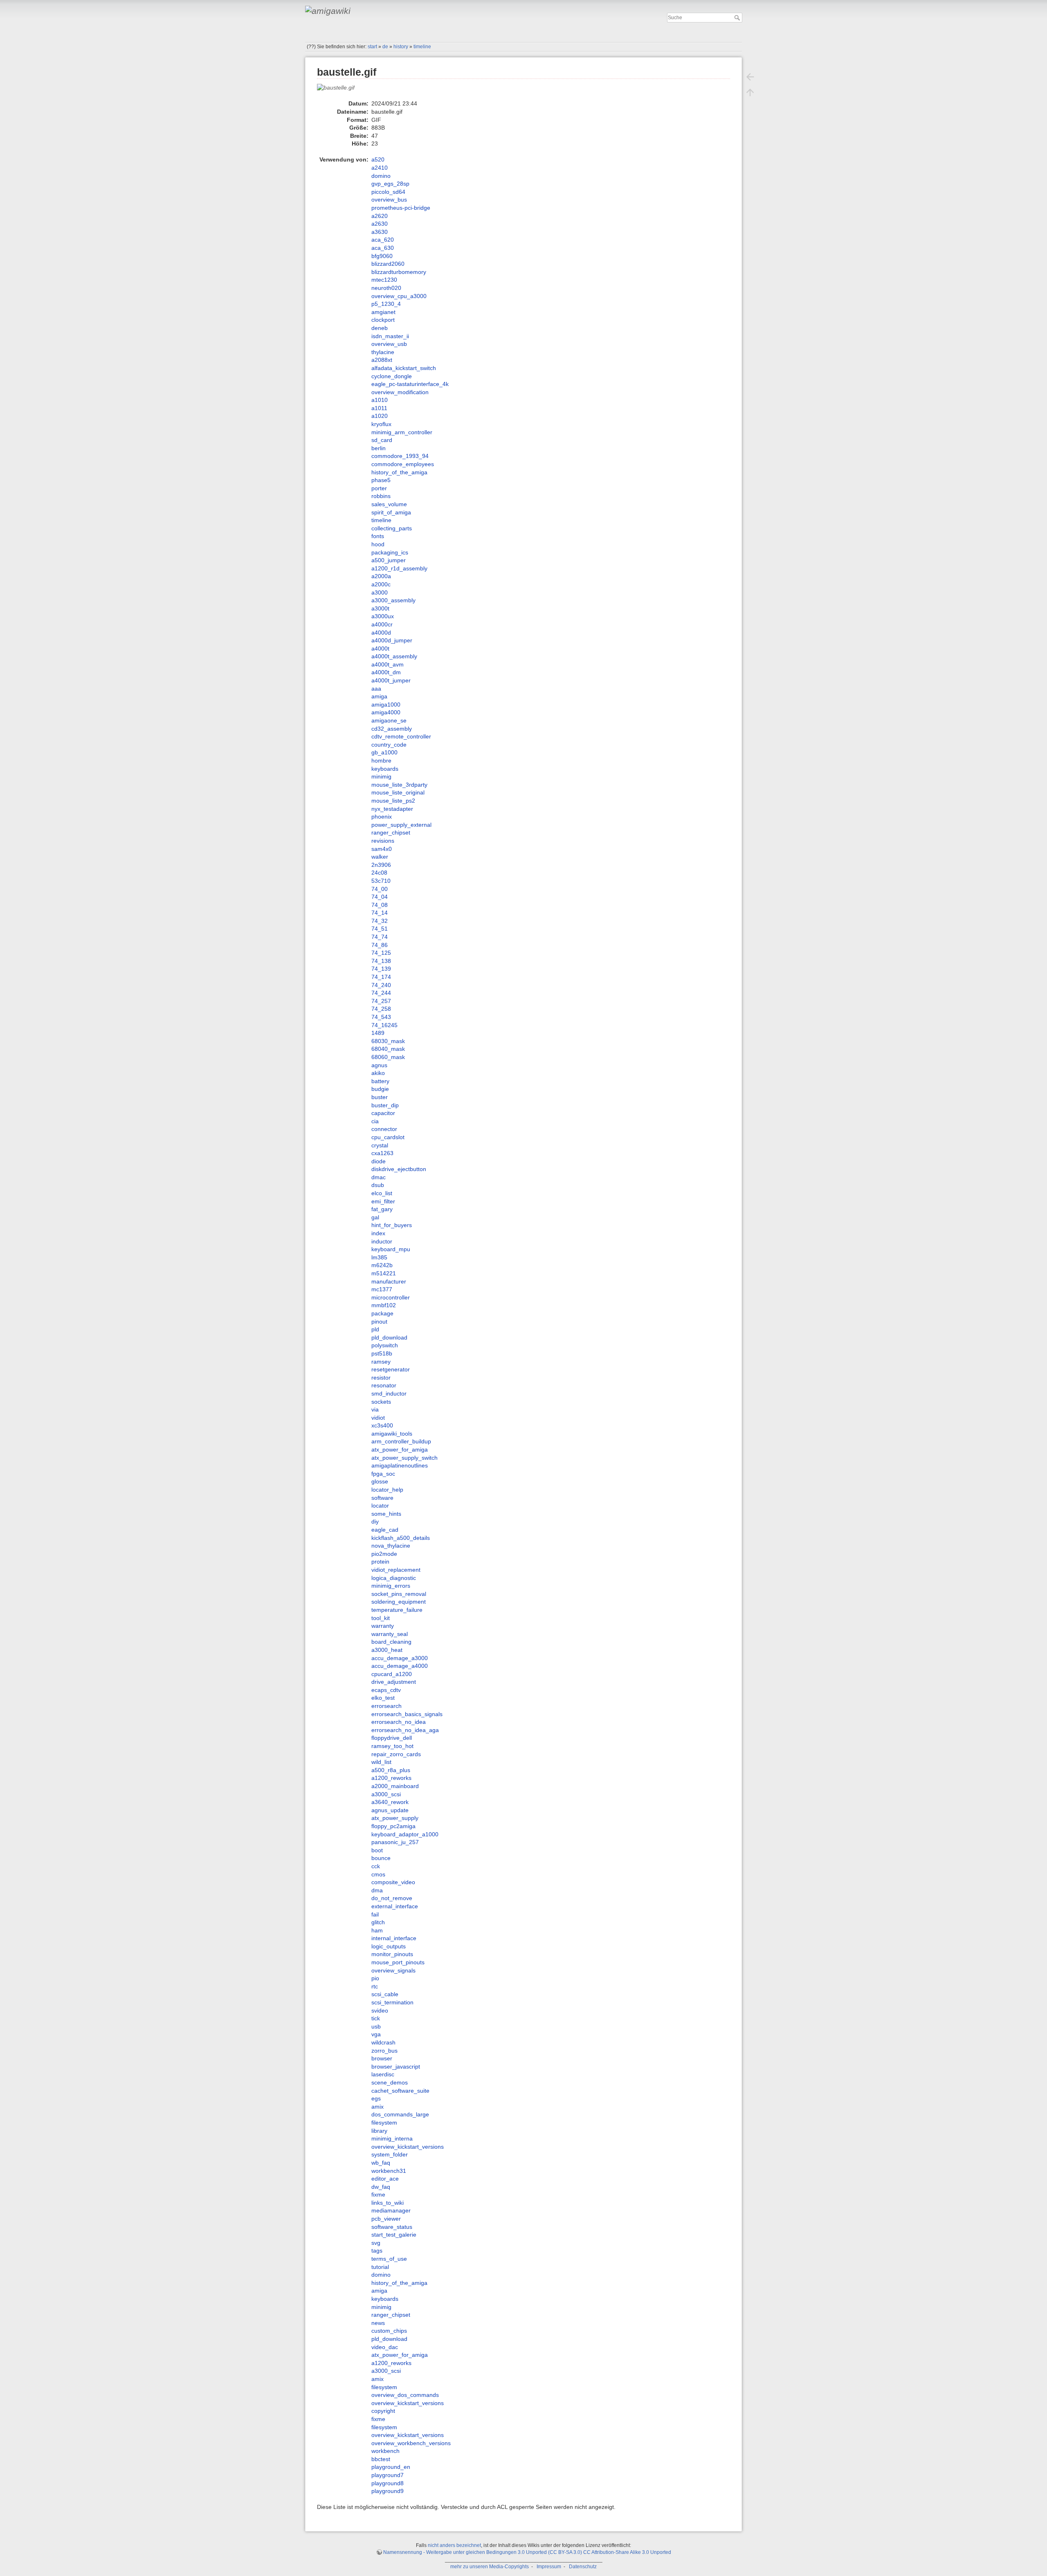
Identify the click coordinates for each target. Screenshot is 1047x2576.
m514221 (384, 1273)
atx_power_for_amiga (400, 1450)
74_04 (380, 897)
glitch (378, 1922)
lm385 (379, 1257)
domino (381, 176)
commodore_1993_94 (400, 456)
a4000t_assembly (394, 656)
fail (375, 1914)
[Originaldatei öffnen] (340, 91)
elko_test (383, 1698)
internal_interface (394, 1938)
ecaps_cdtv (386, 1690)
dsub (378, 1185)
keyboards (385, 769)
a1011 (379, 408)
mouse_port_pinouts (398, 1962)
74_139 (381, 969)
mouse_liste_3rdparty (399, 785)
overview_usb (389, 344)
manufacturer (389, 1281)
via (375, 1409)
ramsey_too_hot (392, 1746)
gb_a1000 (384, 752)
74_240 (381, 985)
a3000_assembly (393, 600)
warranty (383, 1626)
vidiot (378, 1418)
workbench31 (389, 2171)
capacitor (383, 1113)
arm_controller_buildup (401, 1441)
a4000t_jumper (391, 680)
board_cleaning (391, 1642)
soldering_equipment (399, 1602)
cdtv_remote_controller (401, 736)
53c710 (381, 881)
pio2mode (384, 1554)
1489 (378, 1033)
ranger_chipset (391, 832)
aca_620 (383, 240)
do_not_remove (392, 1898)
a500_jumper (389, 560)
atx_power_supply (395, 1818)
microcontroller (391, 1297)
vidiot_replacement (396, 1570)
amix (377, 2107)
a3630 (380, 232)
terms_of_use (389, 2259)
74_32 (380, 921)
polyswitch (385, 1345)
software (382, 1498)
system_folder (390, 2154)
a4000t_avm (388, 664)
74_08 (380, 905)
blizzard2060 (388, 264)
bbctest (381, 2459)
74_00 (380, 889)
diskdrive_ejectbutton (399, 1169)
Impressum (549, 2567)
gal (375, 1217)
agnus (379, 1065)
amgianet (383, 312)
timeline (422, 47)
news (378, 2323)
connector (384, 1129)
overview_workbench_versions (411, 2443)
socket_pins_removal (399, 1594)
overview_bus (389, 200)
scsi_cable (385, 1994)
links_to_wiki (388, 2203)
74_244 (381, 993)
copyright (383, 2411)
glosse (380, 1481)
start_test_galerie (394, 2235)
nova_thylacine (391, 1546)
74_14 (380, 913)
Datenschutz (583, 2567)
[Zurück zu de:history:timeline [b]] (750, 77)
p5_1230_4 (386, 304)
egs (376, 2098)
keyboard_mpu (391, 1249)
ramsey (381, 1362)
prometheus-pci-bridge (401, 208)
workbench (385, 2451)
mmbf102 (384, 1305)
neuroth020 (386, 288)
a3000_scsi (386, 1794)
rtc (375, 1986)
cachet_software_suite (400, 2091)
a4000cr (382, 624)
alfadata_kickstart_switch (404, 368)
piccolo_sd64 (388, 192)
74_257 (381, 1001)
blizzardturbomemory (399, 272)
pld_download (389, 1337)
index (378, 1233)
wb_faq (381, 2163)
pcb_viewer (386, 2219)
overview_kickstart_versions (408, 2147)
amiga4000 (386, 712)
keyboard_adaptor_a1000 (405, 1834)
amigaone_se (389, 720)
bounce (381, 1858)
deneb (380, 328)
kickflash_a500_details (401, 1538)
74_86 (380, 945)
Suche (738, 18)
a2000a (381, 576)
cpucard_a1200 (392, 1674)
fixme (378, 2195)
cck (376, 1866)
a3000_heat (387, 1650)
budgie (380, 1089)
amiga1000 (386, 705)
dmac (379, 1177)
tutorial (380, 2267)
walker (380, 857)
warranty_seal (390, 1634)
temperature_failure (397, 1610)
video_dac (385, 2347)
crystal (380, 1145)
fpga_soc (383, 1474)
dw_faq (381, 2187)
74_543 (381, 1017)
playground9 (388, 2491)
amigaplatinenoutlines (400, 1465)
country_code (389, 745)
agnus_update (390, 1810)
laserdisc (383, 2074)
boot (377, 1850)
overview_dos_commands (405, 2395)
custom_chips (389, 2331)
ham (377, 1930)
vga (376, 2034)
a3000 (380, 592)
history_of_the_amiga (399, 472)
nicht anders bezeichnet (454, 2545)
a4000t (380, 648)
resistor (381, 1378)
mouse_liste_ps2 (393, 801)
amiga (379, 696)
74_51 (380, 929)
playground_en (391, 2467)
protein (380, 1562)
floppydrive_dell (392, 1738)
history (401, 47)
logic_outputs (389, 1946)
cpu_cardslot (388, 1137)
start (372, 47)
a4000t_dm (386, 672)
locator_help (387, 1490)
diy (375, 1521)
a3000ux (383, 616)
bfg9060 (382, 256)
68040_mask (388, 1049)
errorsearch (386, 1706)
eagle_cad (385, 1530)
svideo (380, 2011)
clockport (383, 320)
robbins (381, 496)
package (382, 1313)
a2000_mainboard (395, 1786)
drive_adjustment (394, 1682)
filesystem (384, 2123)
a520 (378, 159)
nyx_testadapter (392, 809)
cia (375, 1121)
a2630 (380, 224)
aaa (376, 689)
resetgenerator (391, 1369)
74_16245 (384, 1025)
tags (377, 2251)
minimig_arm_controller (402, 432)
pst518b (382, 1353)
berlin (379, 448)
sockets (381, 1402)
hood (378, 544)
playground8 (388, 2483)
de (385, 47)
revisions (383, 841)
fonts (378, 536)
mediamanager (391, 2210)
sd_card (382, 440)
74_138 (381, 961)
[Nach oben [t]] (750, 92)
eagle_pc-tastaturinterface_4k (410, 384)
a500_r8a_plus (391, 1770)
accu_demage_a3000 (400, 1658)
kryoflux (381, 424)
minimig (381, 776)
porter (379, 488)
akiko (378, 1073)
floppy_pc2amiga (393, 1826)
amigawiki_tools (392, 1434)
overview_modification (400, 392)
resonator (384, 1385)
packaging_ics (390, 552)
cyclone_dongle (392, 376)
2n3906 (381, 865)
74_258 (381, 1009)
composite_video (393, 1882)
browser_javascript (396, 2067)
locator (380, 1506)
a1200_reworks (391, 1778)
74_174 (381, 977)
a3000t (380, 608)
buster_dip (385, 1105)
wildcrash (383, 2042)
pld (375, 1329)
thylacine (383, 352)
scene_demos (390, 2082)
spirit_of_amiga (391, 512)
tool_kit (381, 1618)
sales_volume (389, 504)
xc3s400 (382, 1425)
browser (382, 2058)
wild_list (381, 1762)
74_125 (381, 953)
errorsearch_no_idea (399, 1722)
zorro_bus (384, 2051)
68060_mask (388, 1057)
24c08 (379, 873)
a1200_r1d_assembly (399, 568)
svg (376, 2243)
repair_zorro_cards (396, 1754)
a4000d (381, 633)
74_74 (380, 937)
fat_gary (382, 1209)
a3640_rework (390, 1802)
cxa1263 (382, 1153)
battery (380, 1081)
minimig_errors (391, 1586)
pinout (379, 1322)
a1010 (380, 400)
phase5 (381, 480)
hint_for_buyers (392, 1225)
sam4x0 (382, 849)
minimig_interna (392, 2138)
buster (380, 1097)
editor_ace (385, 2179)
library (379, 2131)
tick (376, 2018)
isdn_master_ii (390, 336)
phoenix (382, 817)
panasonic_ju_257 (395, 1842)
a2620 (380, 216)
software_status (392, 2227)
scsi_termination (392, 2002)
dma (377, 1890)
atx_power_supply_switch (404, 1458)
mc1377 (382, 1289)
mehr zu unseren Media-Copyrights (490, 2567)
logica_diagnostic (394, 1578)
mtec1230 (384, 280)
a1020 (380, 416)
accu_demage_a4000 (400, 1666)
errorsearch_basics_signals (407, 1714)
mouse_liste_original (398, 792)
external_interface (395, 1906)
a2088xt (382, 360)
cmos (378, 1874)
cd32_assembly (392, 729)
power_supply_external (401, 825)
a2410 (380, 168)
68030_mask (388, 1041)
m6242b (382, 1265)
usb (376, 2026)
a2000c (381, 584)
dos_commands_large (400, 2114)
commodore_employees (403, 464)
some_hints (386, 1514)
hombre (381, 761)
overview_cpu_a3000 (399, 296)
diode (379, 1161)
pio (375, 1978)
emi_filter (383, 1201)
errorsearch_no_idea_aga (405, 1730)
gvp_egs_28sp (390, 184)
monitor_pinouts (392, 1954)
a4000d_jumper (392, 640)
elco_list (382, 1193)
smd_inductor (389, 1393)
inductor (382, 1241)
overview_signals (393, 1970)
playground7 (388, 2475)
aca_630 (383, 248)
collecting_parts (392, 528)
